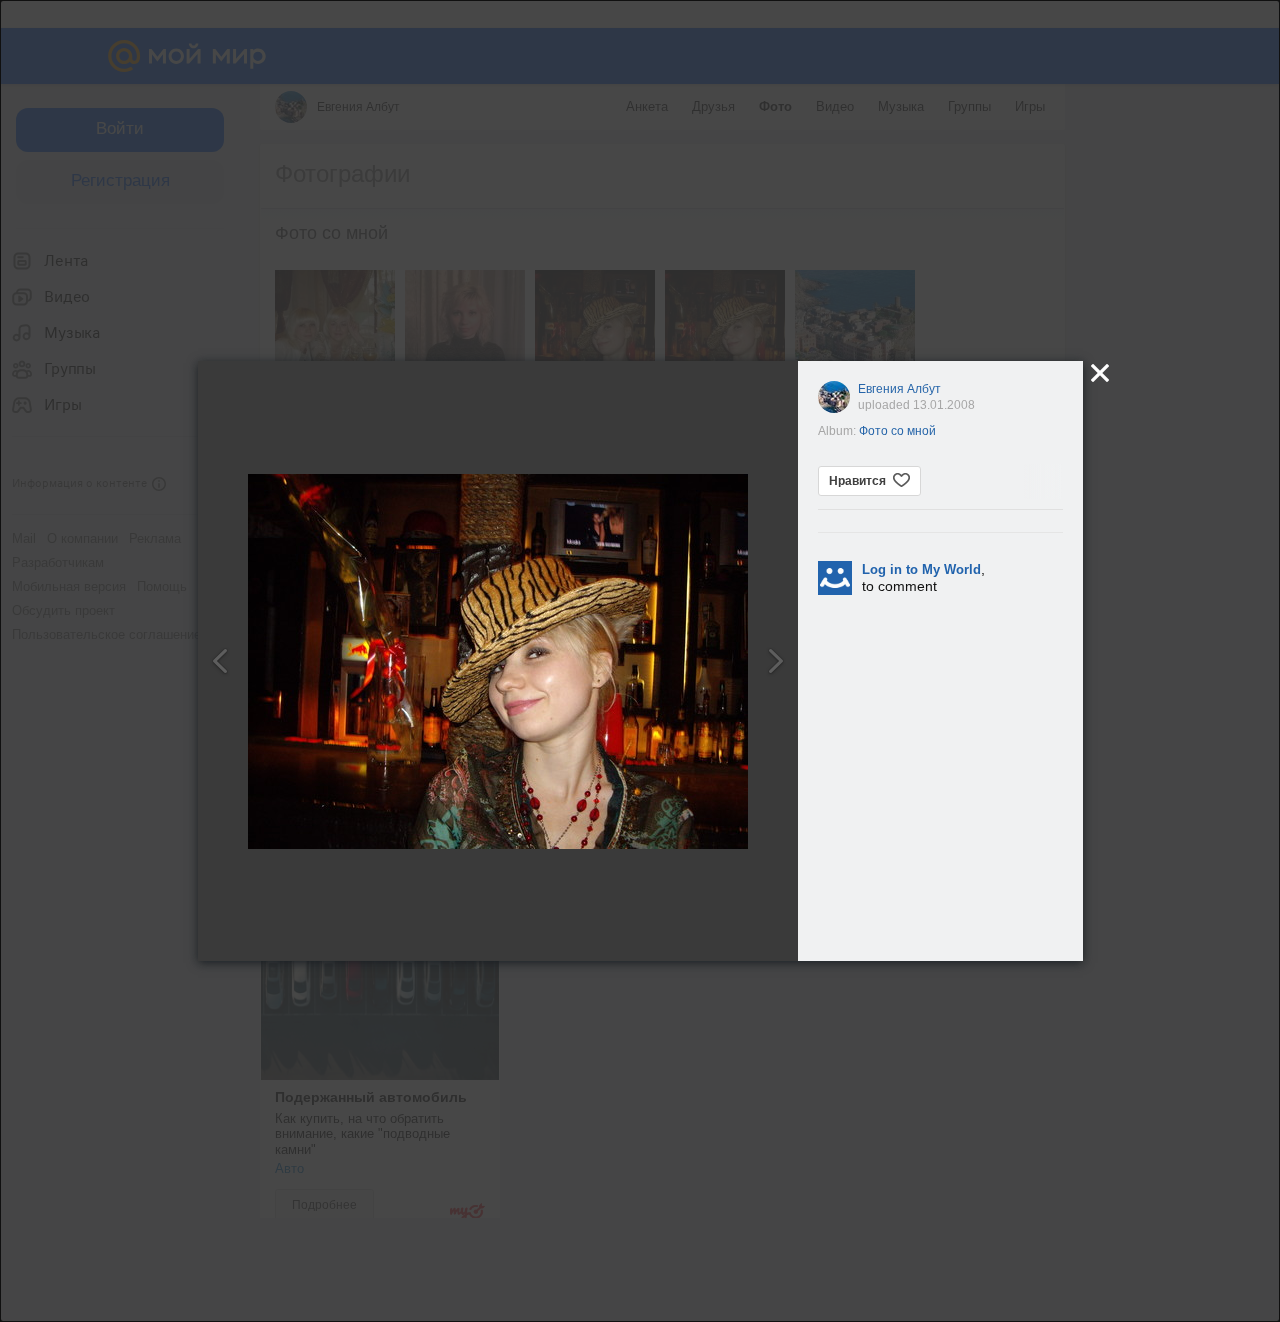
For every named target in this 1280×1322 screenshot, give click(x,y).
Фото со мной (897, 431)
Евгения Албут (899, 389)
